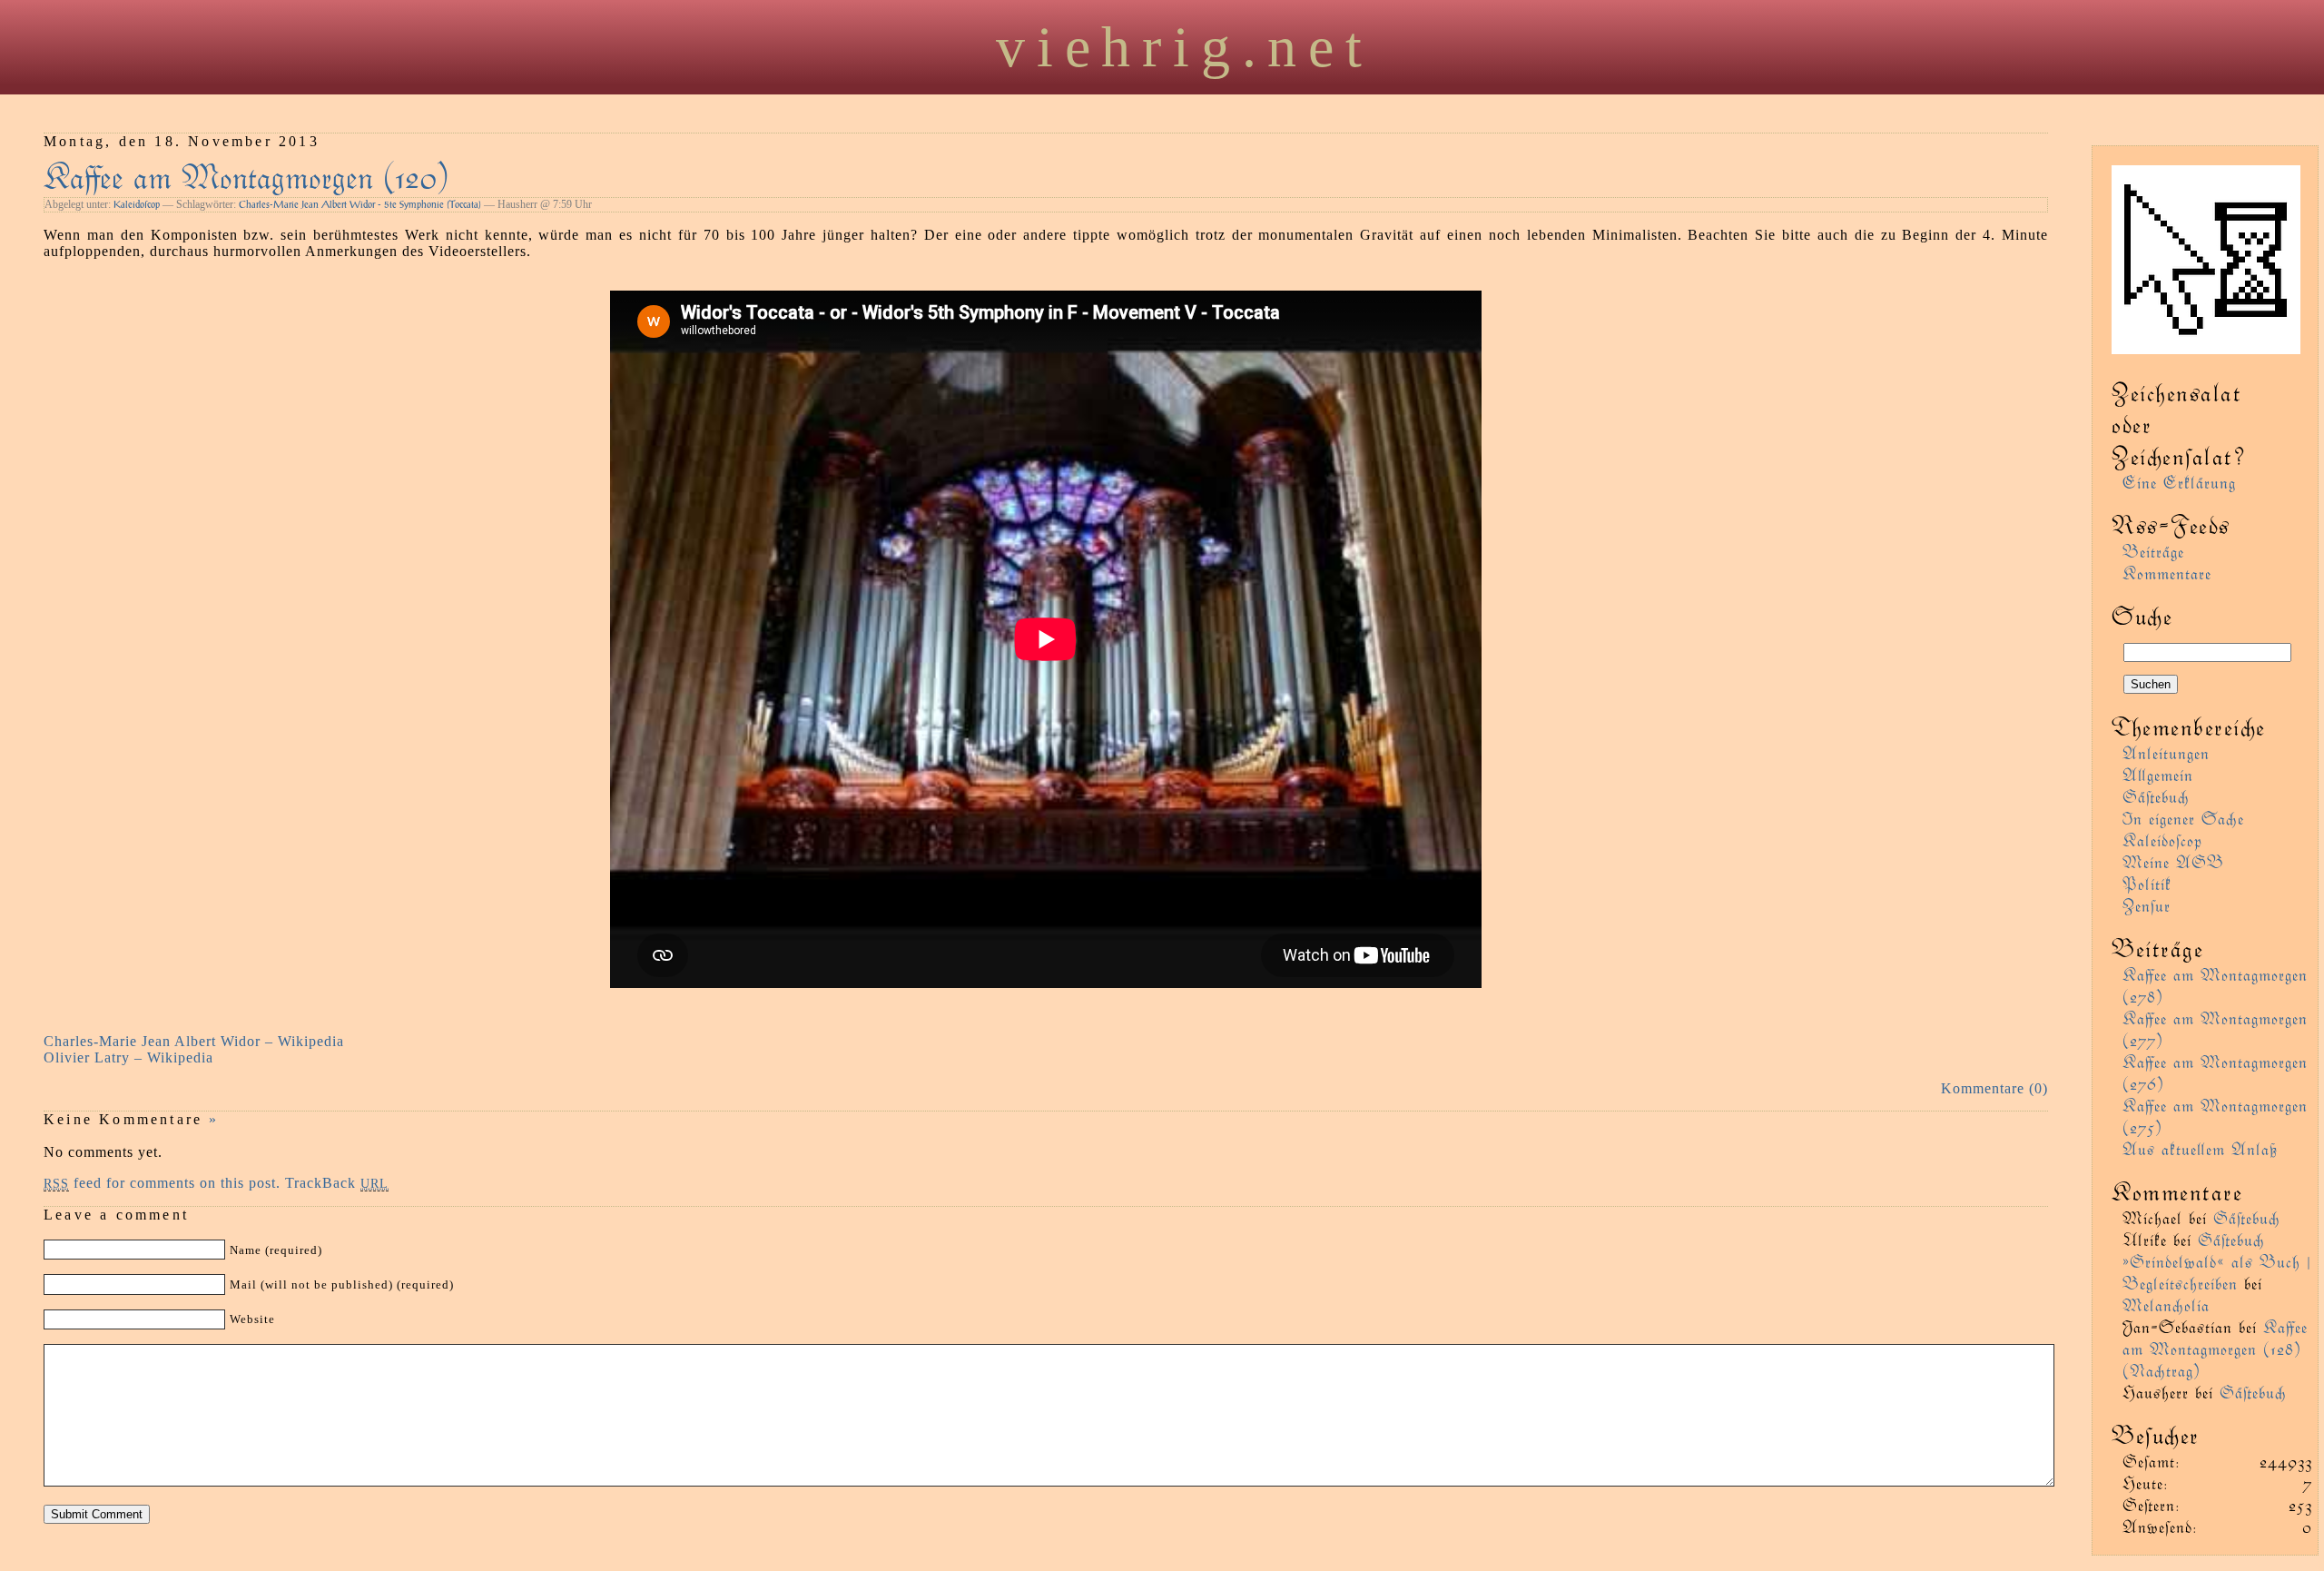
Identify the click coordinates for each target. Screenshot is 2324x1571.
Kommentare (2167, 573)
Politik (2147, 883)
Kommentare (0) (1994, 1088)
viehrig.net (1185, 47)
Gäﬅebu (2156, 796)
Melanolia (2166, 1304)
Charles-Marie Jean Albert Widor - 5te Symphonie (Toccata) (360, 204)
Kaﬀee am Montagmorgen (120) (246, 175)
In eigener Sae (2183, 818)
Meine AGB (2173, 861)
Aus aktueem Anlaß (2200, 1148)
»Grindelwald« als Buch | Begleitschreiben (2217, 1272)
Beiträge (2153, 551)
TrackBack (337, 1183)
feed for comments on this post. (162, 1183)
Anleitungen (2166, 752)
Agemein (2158, 774)
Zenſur (2147, 905)
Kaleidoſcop (137, 204)
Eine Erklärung (2179, 482)
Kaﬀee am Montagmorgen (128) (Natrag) (2215, 1348)
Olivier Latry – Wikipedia (128, 1057)
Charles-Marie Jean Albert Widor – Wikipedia (194, 1041)
